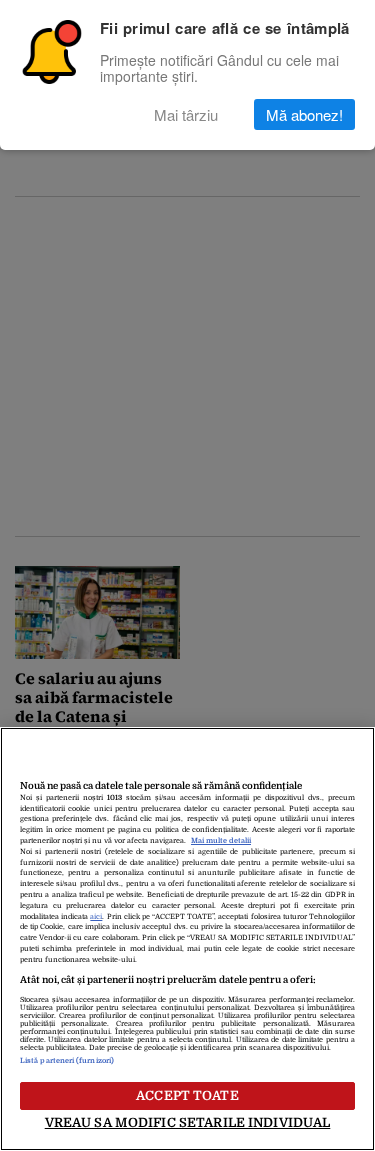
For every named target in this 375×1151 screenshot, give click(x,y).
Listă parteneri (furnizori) (67, 1061)
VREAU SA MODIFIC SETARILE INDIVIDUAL (188, 1122)
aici (96, 917)
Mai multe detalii (221, 841)
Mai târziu (186, 114)
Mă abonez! (304, 114)
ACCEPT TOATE (187, 1095)
